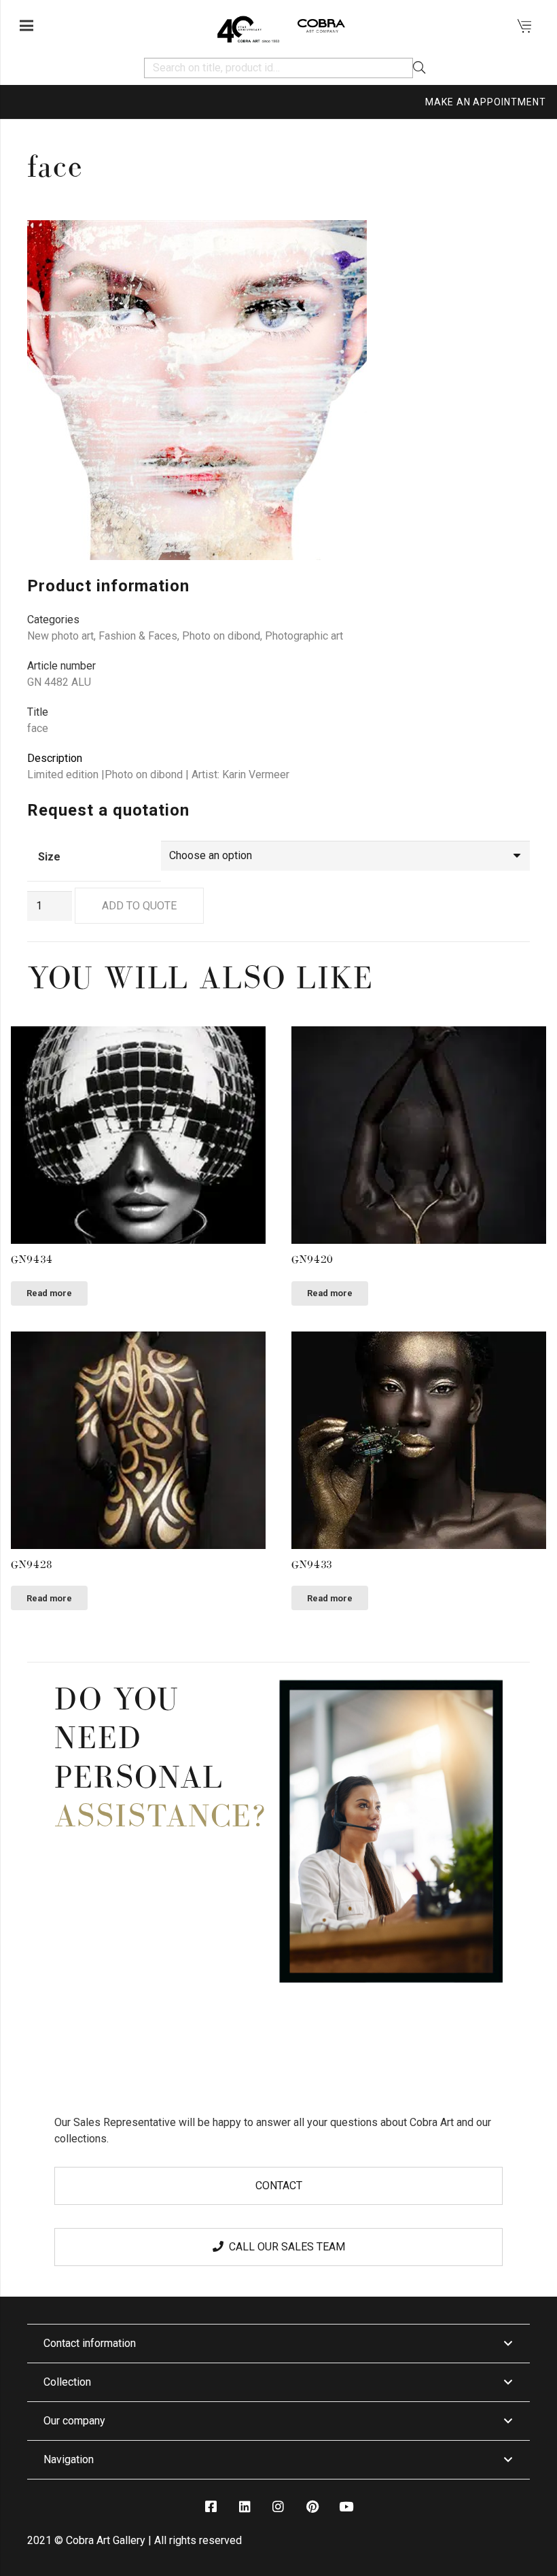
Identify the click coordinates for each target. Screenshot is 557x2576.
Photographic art (304, 636)
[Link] (248, 26)
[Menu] (26, 26)
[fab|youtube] (346, 2507)
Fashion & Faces (138, 636)
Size (49, 857)
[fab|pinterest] (312, 2507)
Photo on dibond (221, 636)
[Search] (419, 68)
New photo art (60, 636)
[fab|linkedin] (245, 2507)
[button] (508, 242)
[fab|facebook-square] (211, 2507)
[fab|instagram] (278, 2507)
